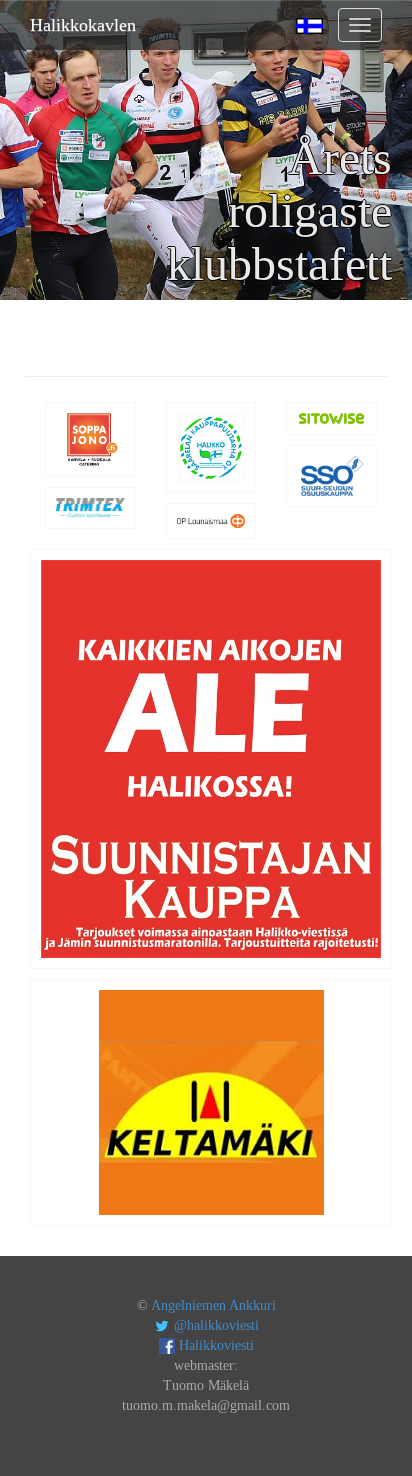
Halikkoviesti (214, 1345)
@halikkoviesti (214, 1325)
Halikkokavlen (83, 25)
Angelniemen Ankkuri (213, 1305)
